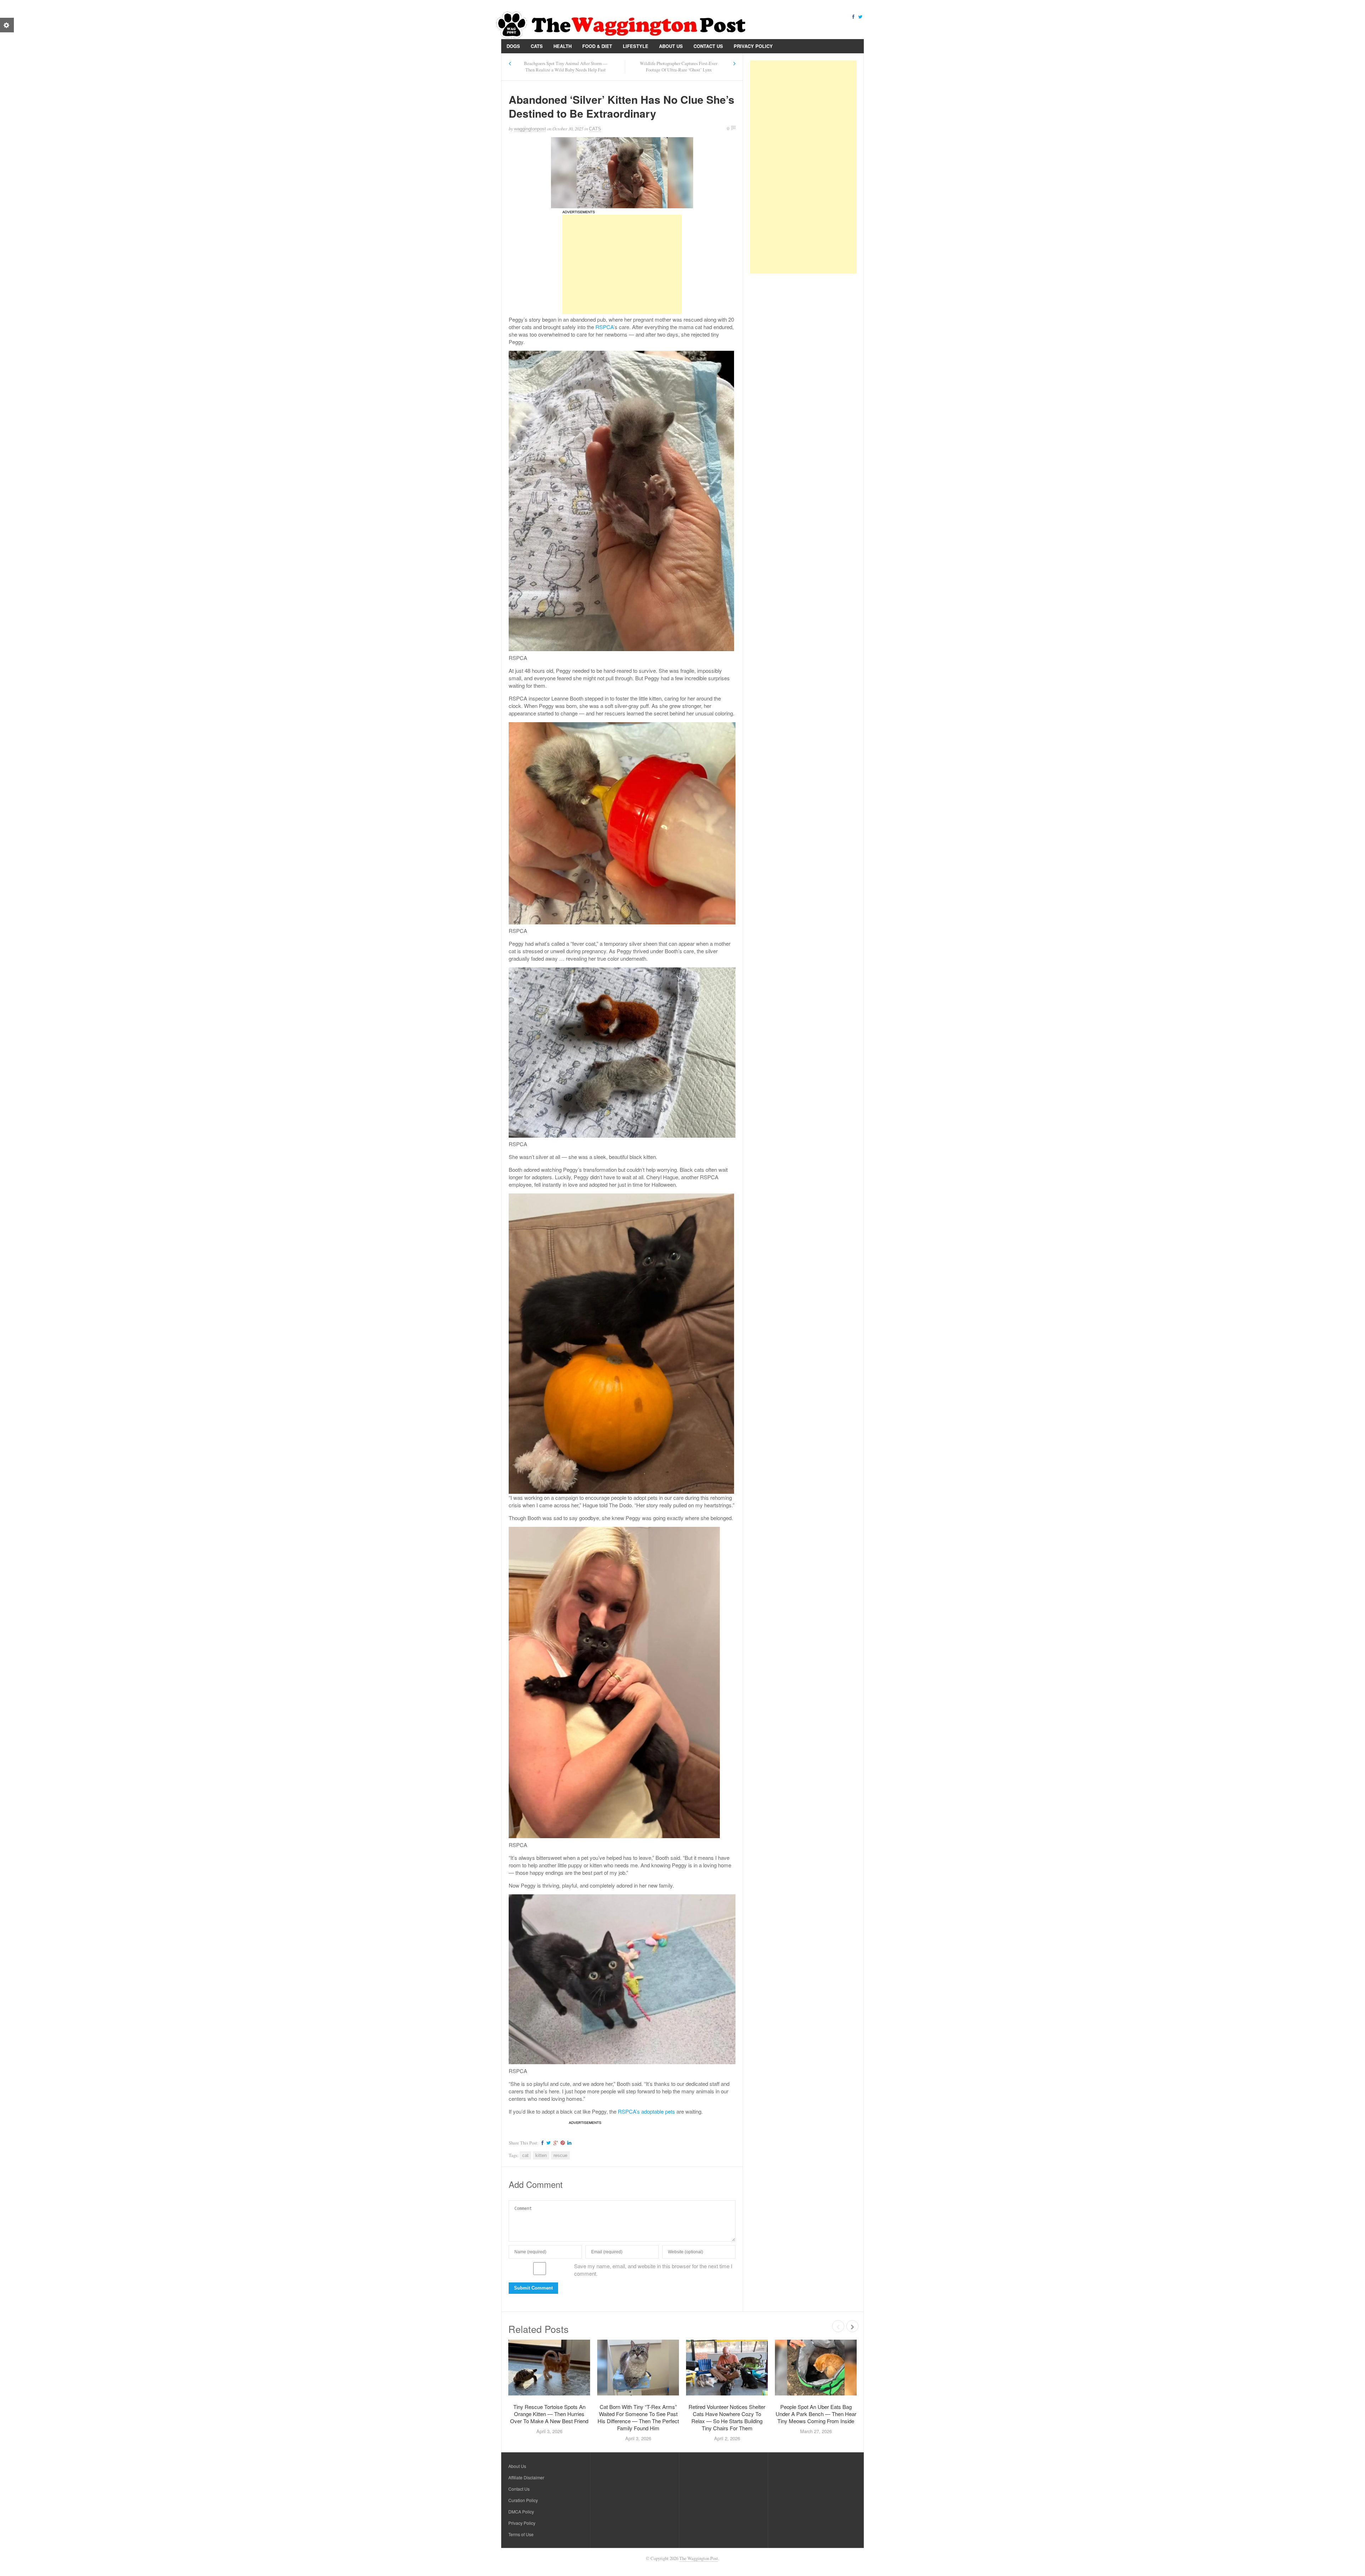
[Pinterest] (562, 2143)
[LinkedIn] (568, 2143)
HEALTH (563, 46)
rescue (560, 2155)
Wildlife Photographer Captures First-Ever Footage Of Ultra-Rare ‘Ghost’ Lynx (679, 67)
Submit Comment (533, 2288)
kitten (541, 2155)
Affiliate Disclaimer (526, 2477)
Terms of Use (521, 2534)
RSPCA (604, 327)
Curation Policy (523, 2500)
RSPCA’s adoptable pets (646, 2111)
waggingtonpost (530, 129)
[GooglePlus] (555, 2143)
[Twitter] (860, 16)
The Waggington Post (699, 2558)
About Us (671, 46)
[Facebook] (853, 16)
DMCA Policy (521, 2511)
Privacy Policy (753, 46)
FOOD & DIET (597, 46)
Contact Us (708, 46)
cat (525, 2155)
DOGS (513, 46)
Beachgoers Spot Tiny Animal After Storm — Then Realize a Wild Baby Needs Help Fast (566, 67)
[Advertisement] (622, 264)
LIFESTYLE (636, 46)
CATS (537, 46)
